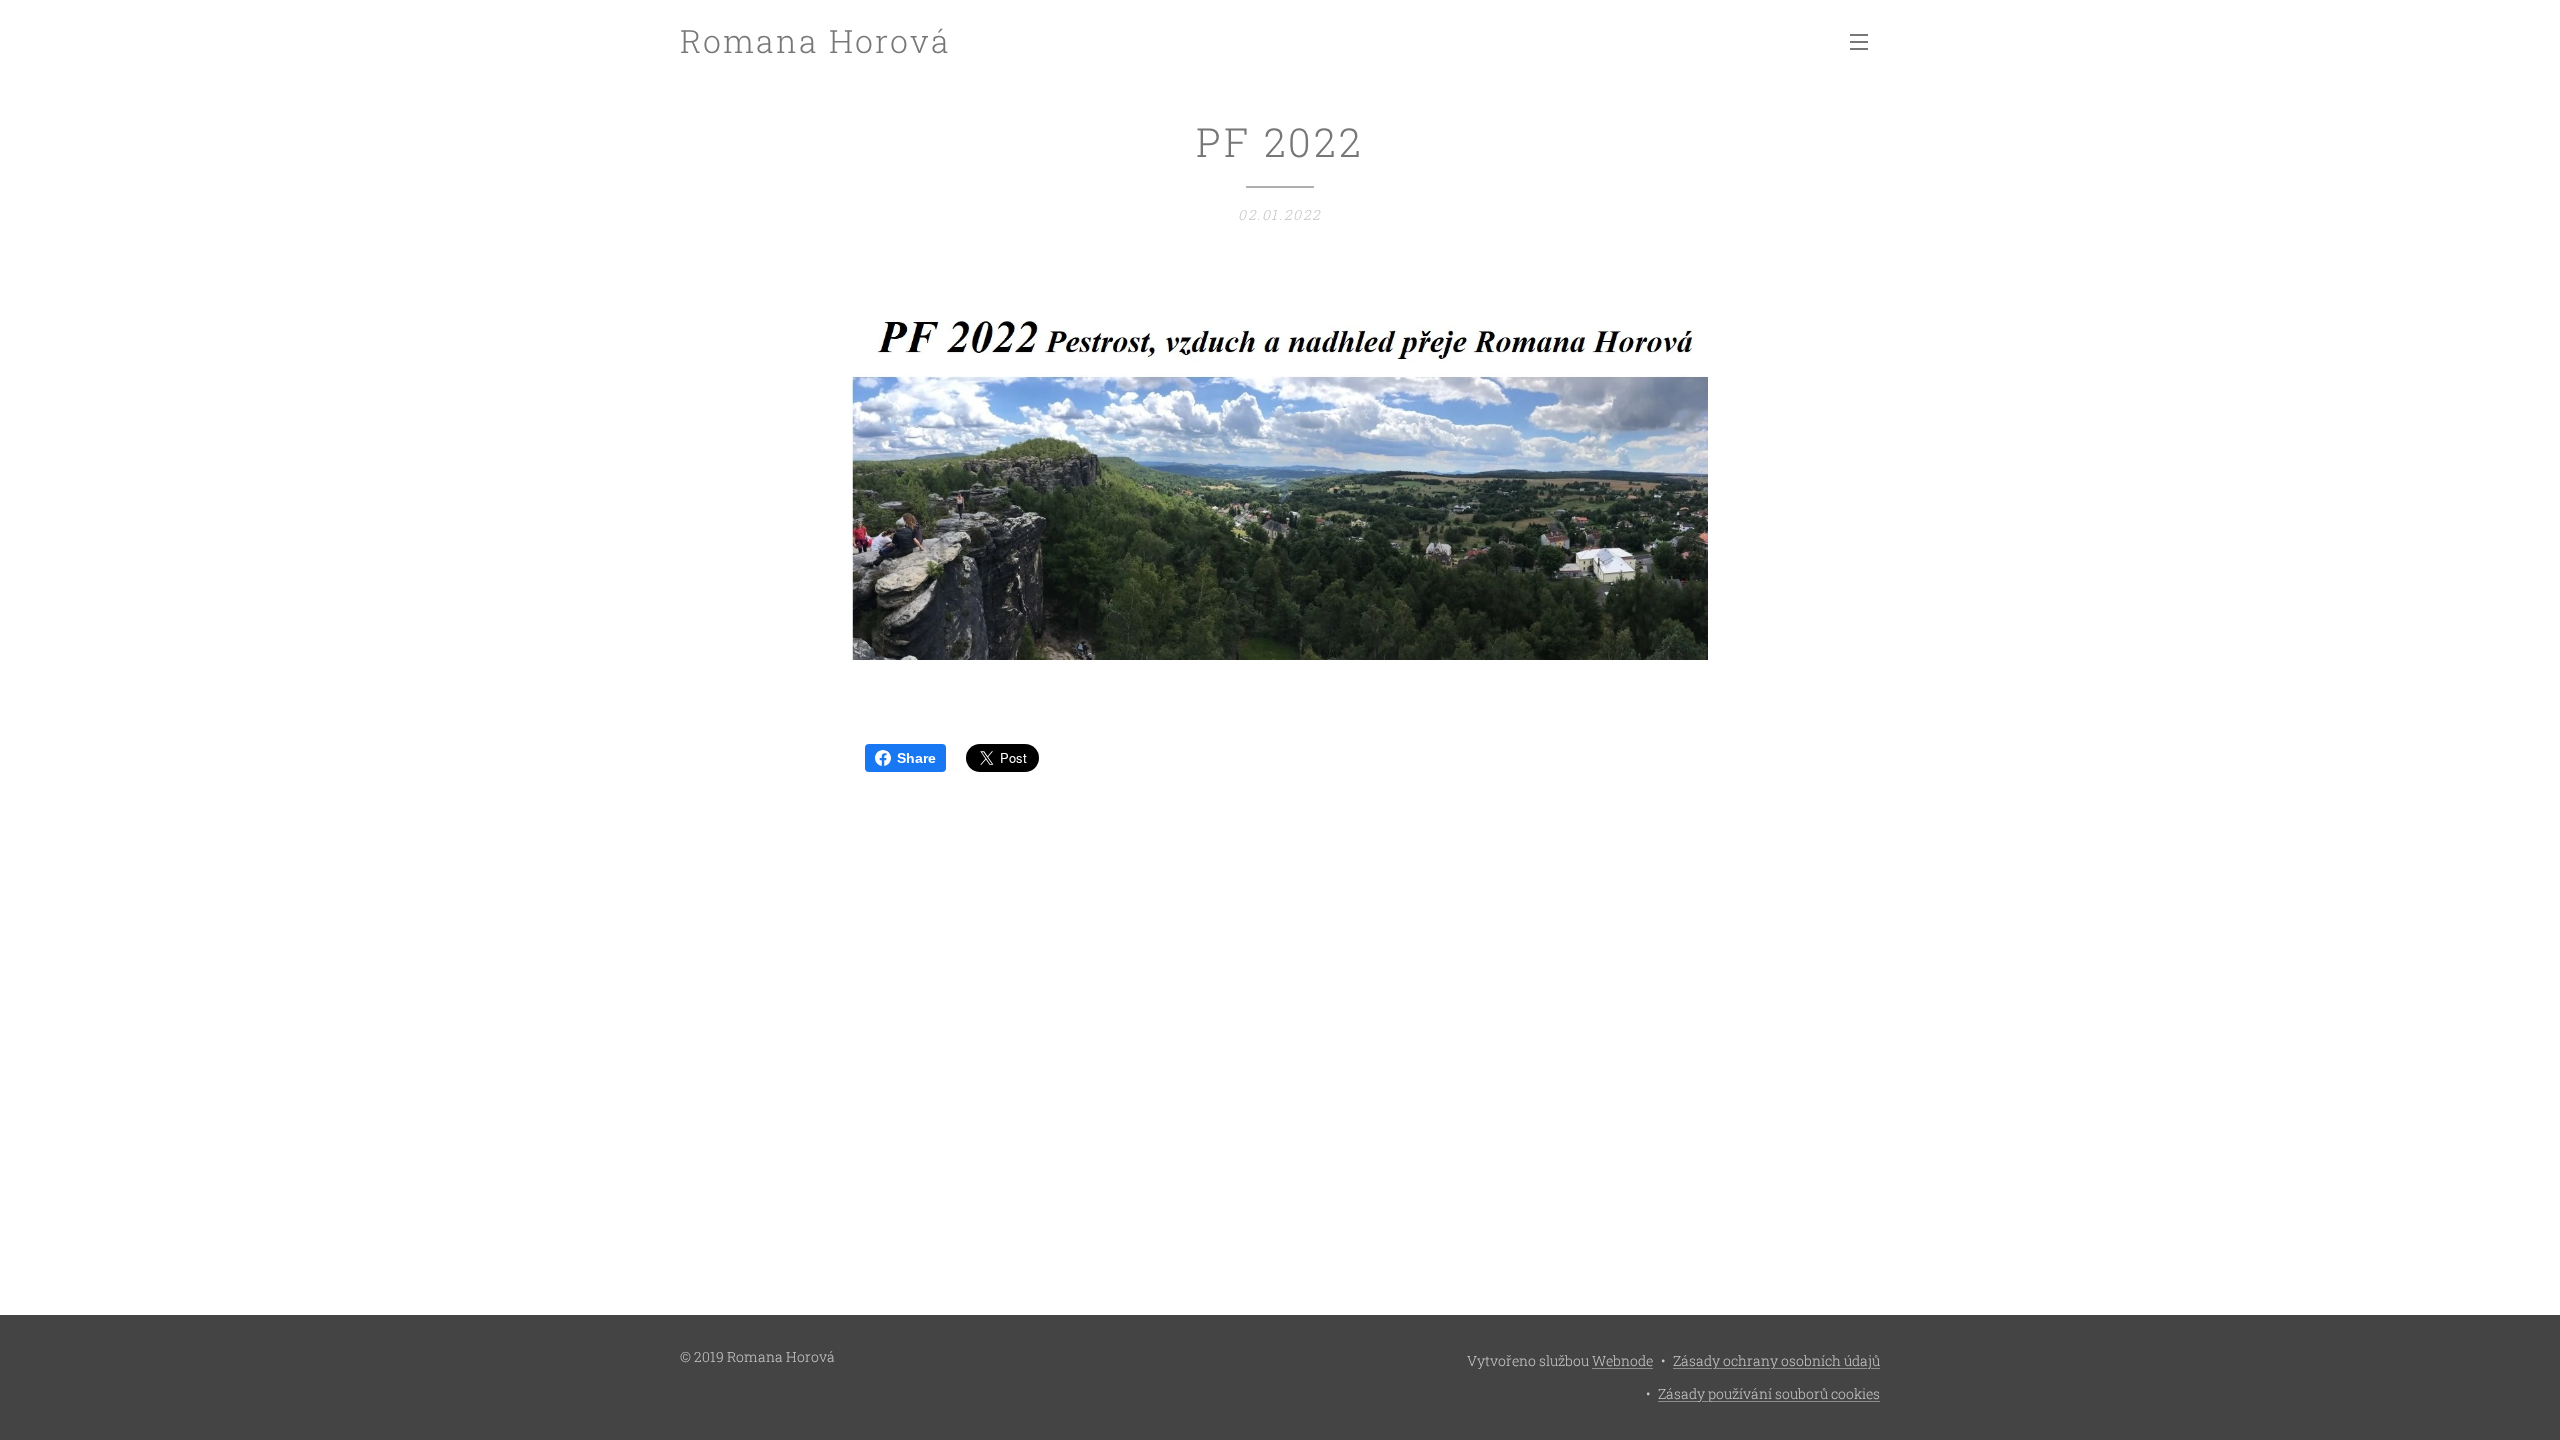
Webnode (1622, 1360)
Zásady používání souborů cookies (1769, 1393)
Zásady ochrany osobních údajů (1776, 1360)
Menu (1865, 41)
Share (916, 758)
